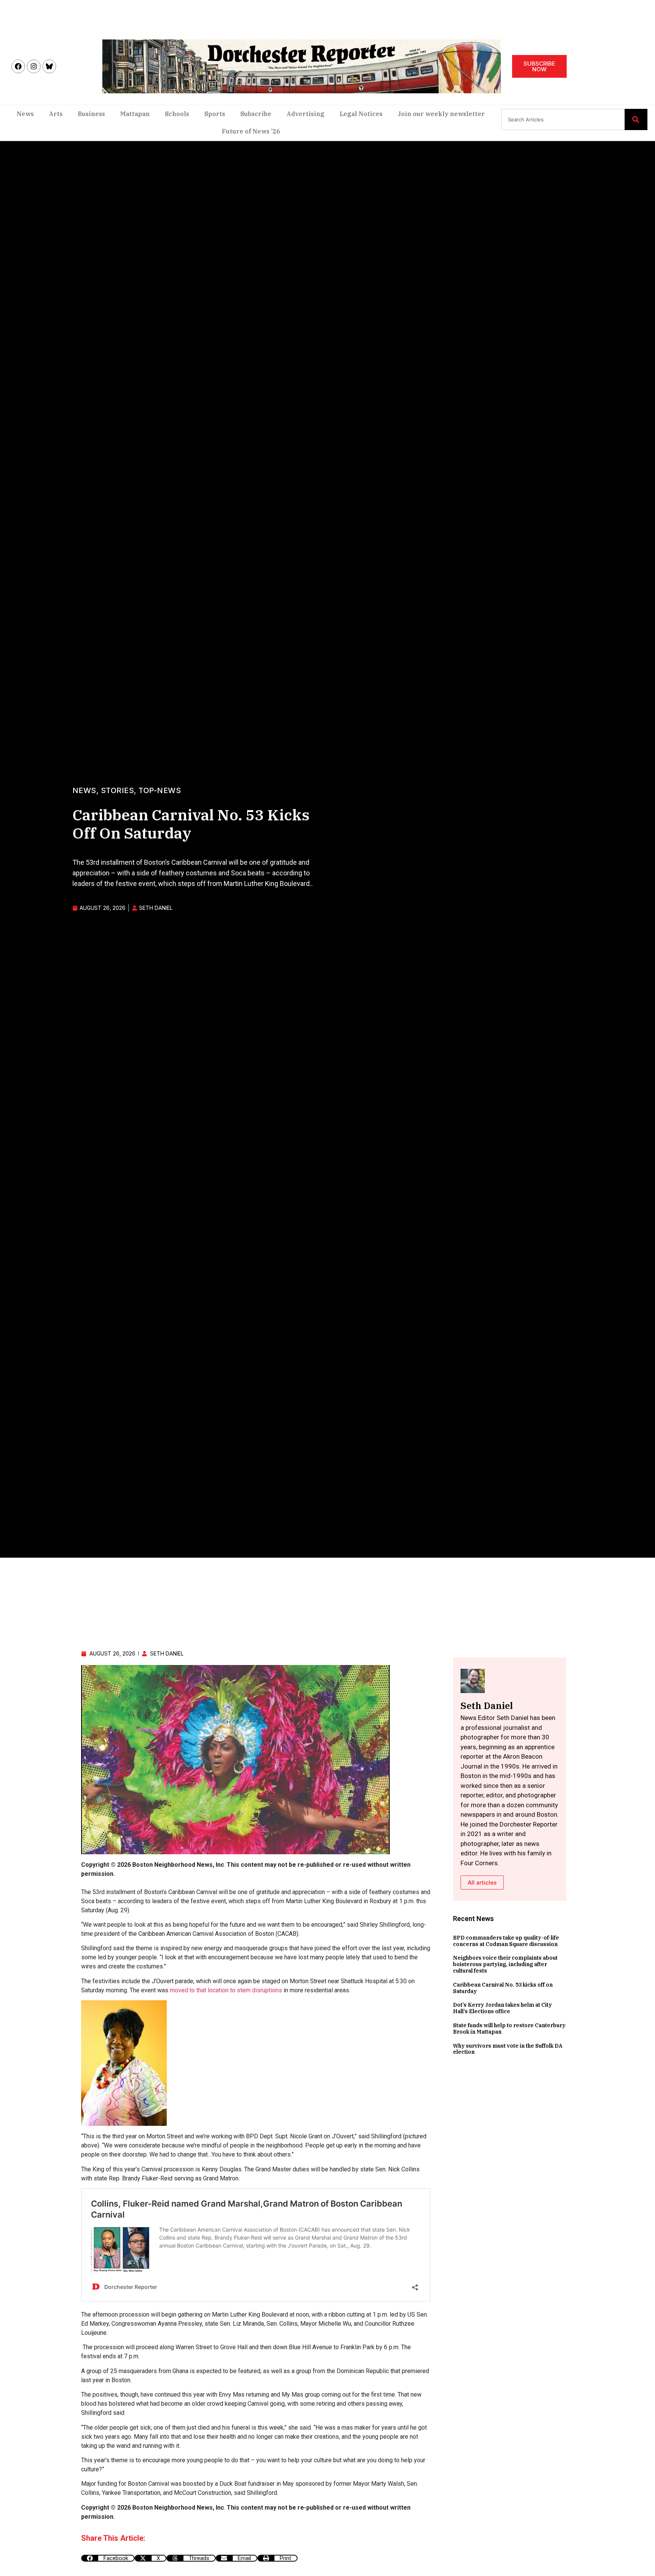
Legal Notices (361, 114)
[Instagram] (34, 66)
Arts (56, 114)
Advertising (306, 114)
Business (91, 114)
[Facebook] (18, 66)
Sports (215, 114)
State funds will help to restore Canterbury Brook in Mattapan (509, 2029)
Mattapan (135, 114)
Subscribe (256, 114)
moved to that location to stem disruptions (226, 1990)
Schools (177, 114)
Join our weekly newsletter (441, 114)
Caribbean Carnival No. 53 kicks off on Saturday (503, 1988)
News (25, 114)
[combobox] (563, 119)
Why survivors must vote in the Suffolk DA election (508, 2049)
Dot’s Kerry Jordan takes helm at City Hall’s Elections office (502, 2008)
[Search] (636, 119)
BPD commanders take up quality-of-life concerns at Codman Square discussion (506, 1941)
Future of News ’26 (251, 131)
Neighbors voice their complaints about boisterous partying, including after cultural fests (505, 1964)
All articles (482, 1883)
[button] (108, 2558)
